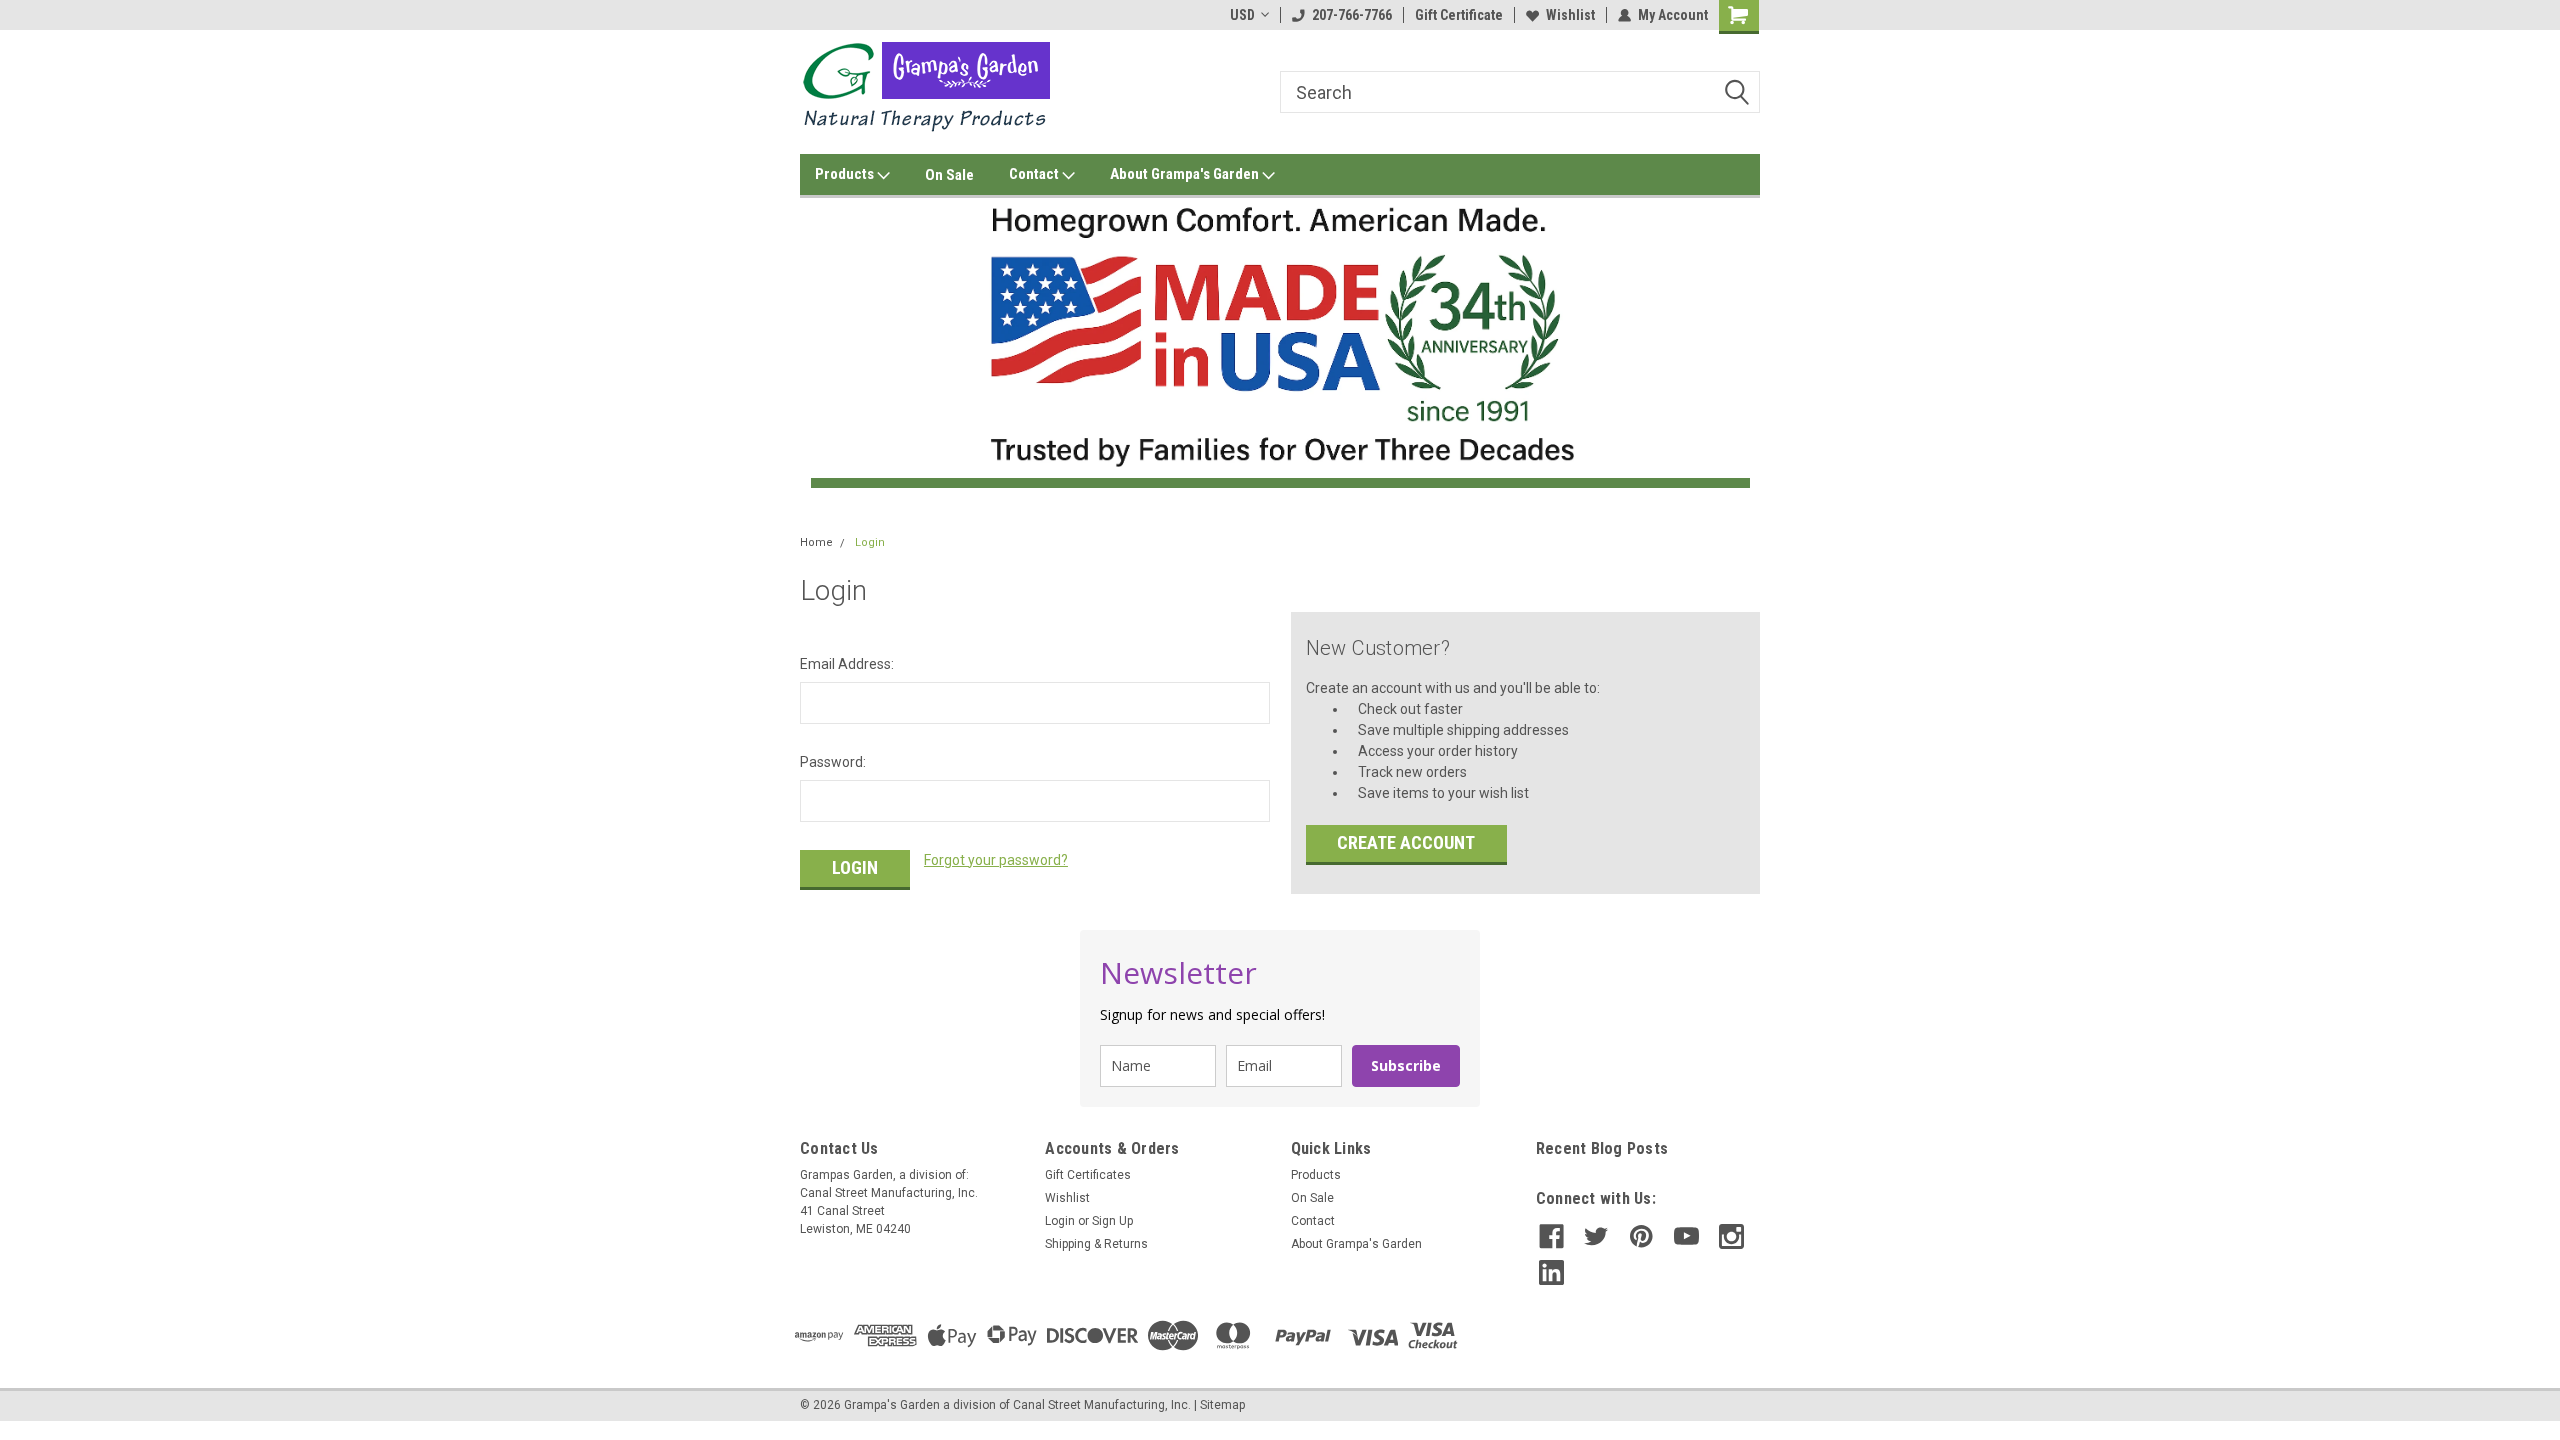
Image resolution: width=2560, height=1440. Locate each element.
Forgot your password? (996, 860)
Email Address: (847, 664)
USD (1242, 15)
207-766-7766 (1352, 15)
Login (870, 542)
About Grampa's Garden (1186, 174)
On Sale (949, 175)
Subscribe (1406, 1065)
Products (846, 174)
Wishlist (1570, 15)
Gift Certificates (1088, 1175)
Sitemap (1222, 1405)
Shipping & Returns (1096, 1244)
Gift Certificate (1459, 15)
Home (816, 542)
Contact (1035, 174)
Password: (833, 762)
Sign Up (1112, 1221)
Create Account (1406, 842)
